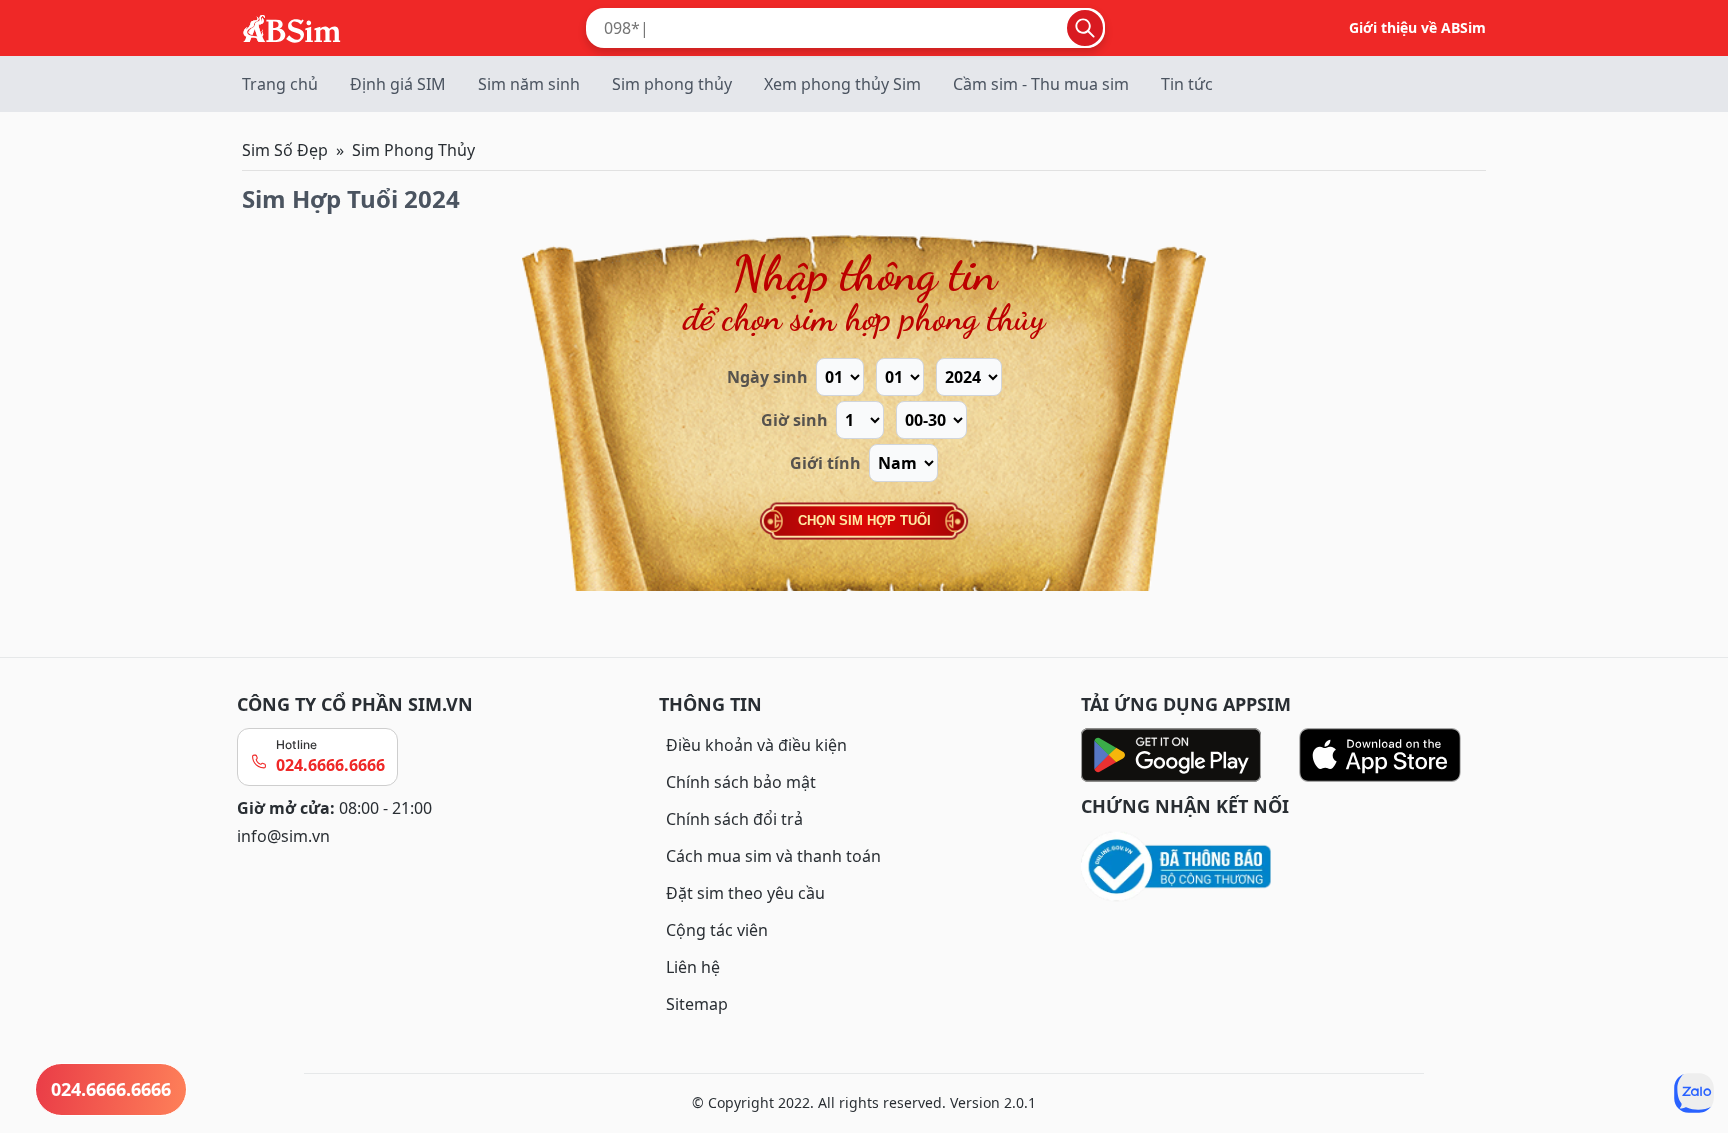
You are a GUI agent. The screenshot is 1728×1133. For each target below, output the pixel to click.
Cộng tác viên (717, 930)
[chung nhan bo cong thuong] (1286, 867)
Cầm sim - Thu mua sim (1041, 84)
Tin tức (1187, 84)
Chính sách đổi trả (734, 819)
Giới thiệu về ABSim (1417, 27)
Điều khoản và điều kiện (756, 745)
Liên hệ (693, 967)
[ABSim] (292, 26)
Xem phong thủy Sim (842, 84)
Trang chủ (280, 84)
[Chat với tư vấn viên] (1694, 1093)
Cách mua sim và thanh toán (773, 856)
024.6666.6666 (330, 765)
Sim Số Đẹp (285, 150)
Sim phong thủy (672, 84)
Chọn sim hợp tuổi (864, 520)
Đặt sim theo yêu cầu (745, 893)
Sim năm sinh (529, 84)
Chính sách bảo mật (741, 782)
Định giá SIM (398, 84)
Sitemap (697, 1004)
